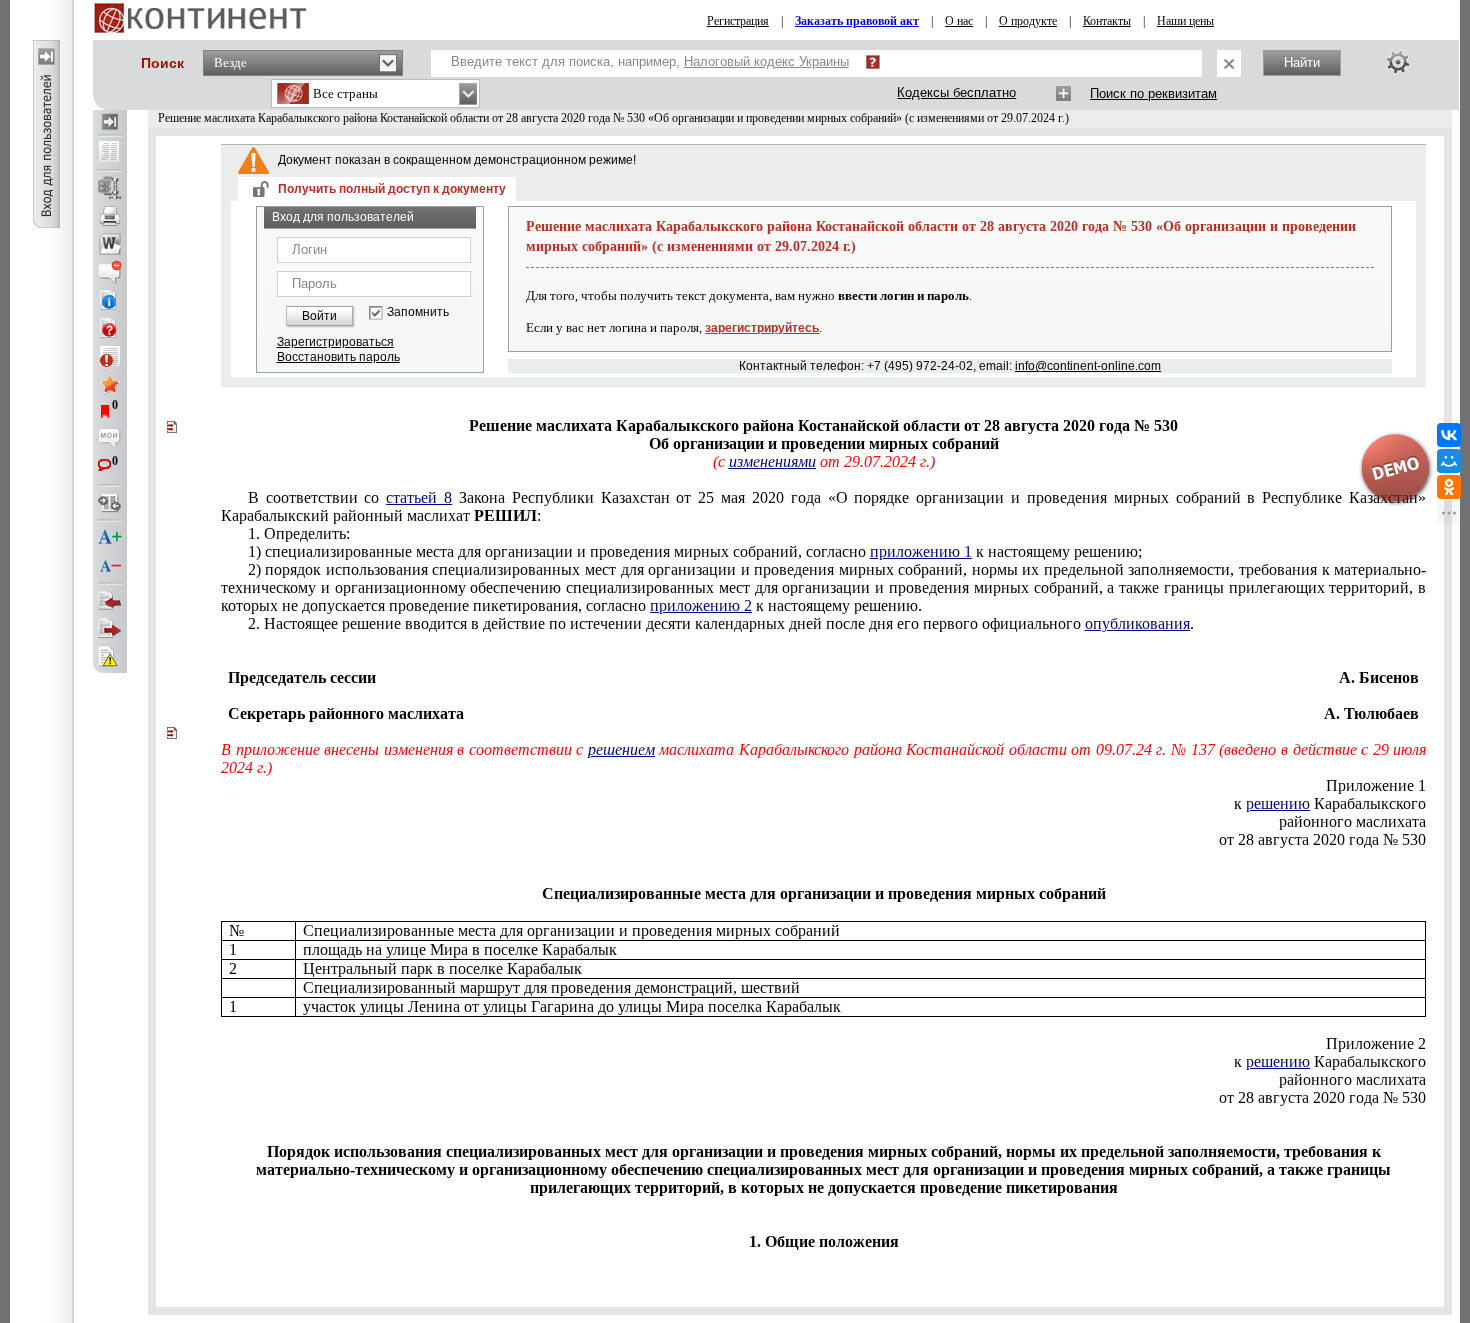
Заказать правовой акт (857, 21)
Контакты (1107, 21)
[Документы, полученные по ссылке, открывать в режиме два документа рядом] (110, 153)
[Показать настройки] (1398, 62)
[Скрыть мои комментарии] (110, 440)
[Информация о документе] (110, 300)
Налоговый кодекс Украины (766, 61)
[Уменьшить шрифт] (110, 566)
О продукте (1028, 21)
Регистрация (738, 21)
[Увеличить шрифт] (110, 538)
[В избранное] (110, 384)
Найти (1302, 62)
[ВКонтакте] (1449, 435)
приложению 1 (921, 551)
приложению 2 (701, 605)
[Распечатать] (110, 216)
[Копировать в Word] (110, 244)
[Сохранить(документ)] (110, 188)
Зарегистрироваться (335, 342)
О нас (959, 21)
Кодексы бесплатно (956, 92)
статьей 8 (419, 497)
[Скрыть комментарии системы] (110, 272)
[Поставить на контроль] (110, 356)
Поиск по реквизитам (1153, 93)
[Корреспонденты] (110, 601)
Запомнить (418, 312)
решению (1278, 803)
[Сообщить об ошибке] (110, 657)
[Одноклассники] (1449, 487)
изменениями (772, 461)
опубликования (1137, 623)
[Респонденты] (110, 629)
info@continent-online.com (1088, 366)
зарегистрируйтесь (762, 328)
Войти (319, 316)
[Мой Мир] (1449, 461)
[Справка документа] (110, 328)
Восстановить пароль (338, 357)
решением (621, 749)
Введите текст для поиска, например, (650, 61)
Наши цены (1185, 21)
